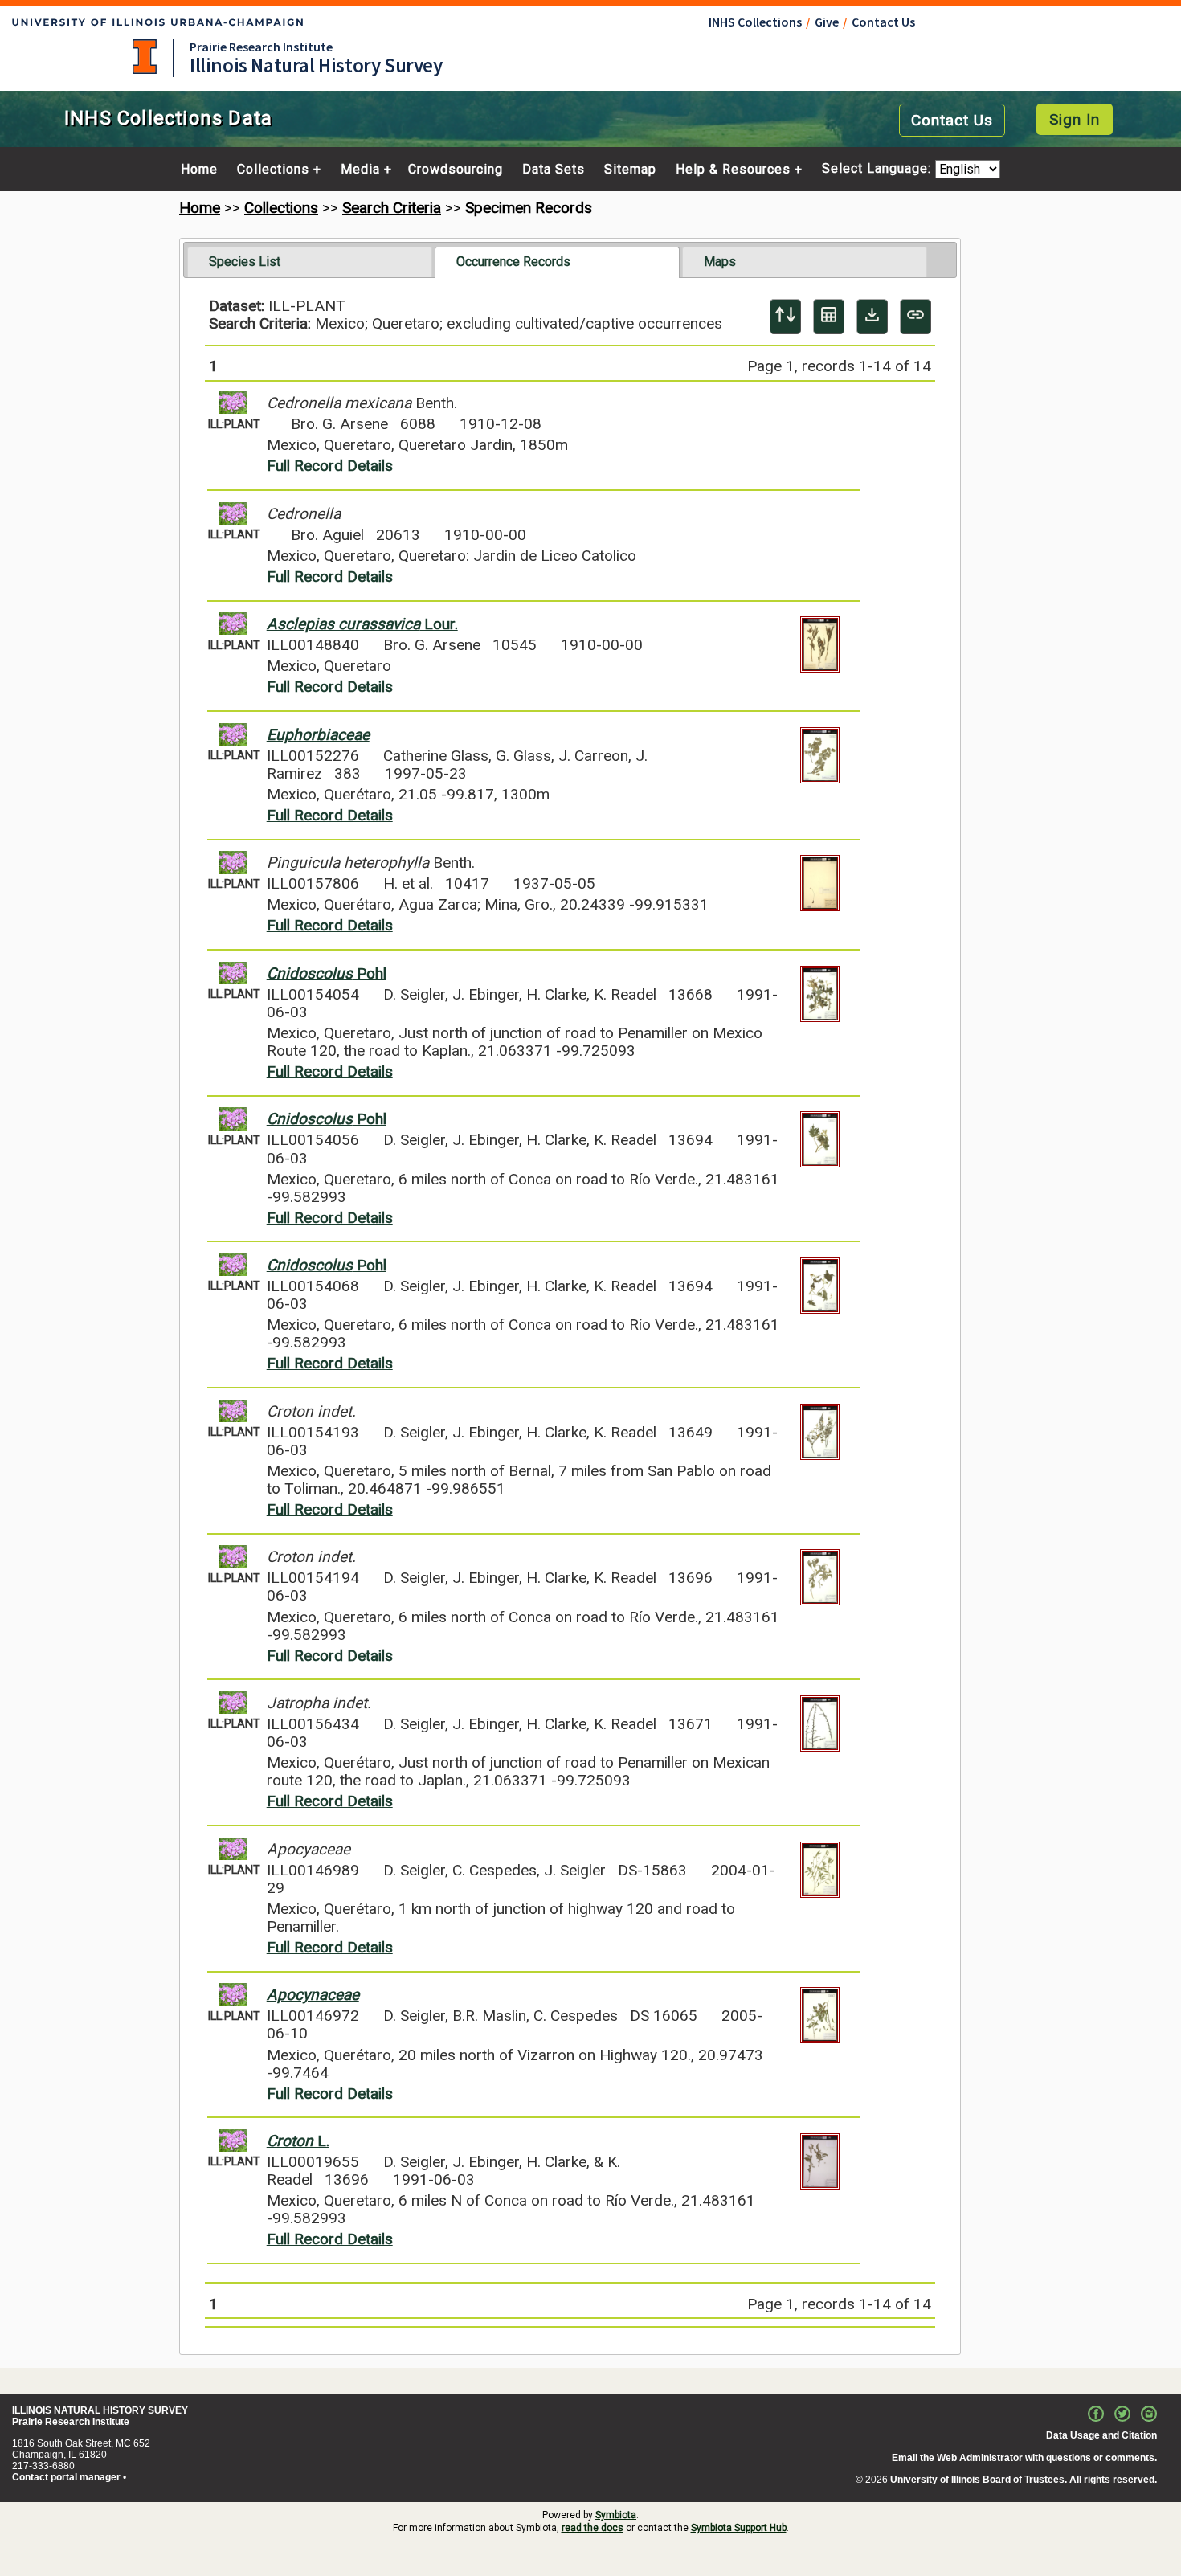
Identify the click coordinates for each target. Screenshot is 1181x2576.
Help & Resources (733, 170)
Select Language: (879, 169)
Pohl (327, 973)
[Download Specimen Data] (872, 317)
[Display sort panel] (785, 317)
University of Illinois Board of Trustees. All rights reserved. (1024, 2480)
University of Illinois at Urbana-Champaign (145, 57)
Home (199, 170)
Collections (273, 170)
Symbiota (616, 2515)
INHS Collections (755, 22)
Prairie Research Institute (261, 47)
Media (360, 170)
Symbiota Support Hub (739, 2528)
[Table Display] (829, 317)
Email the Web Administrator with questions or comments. (1024, 2458)
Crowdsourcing (456, 170)
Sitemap (630, 170)
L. (298, 2141)
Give (827, 22)
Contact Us (883, 22)
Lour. (362, 624)
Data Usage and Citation (1101, 2435)
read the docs (593, 2528)
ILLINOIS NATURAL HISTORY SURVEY (100, 2410)
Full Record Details (330, 466)
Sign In (1075, 119)
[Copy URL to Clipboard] (915, 317)
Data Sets (554, 170)
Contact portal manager (66, 2477)
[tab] (310, 262)
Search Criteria (392, 208)
